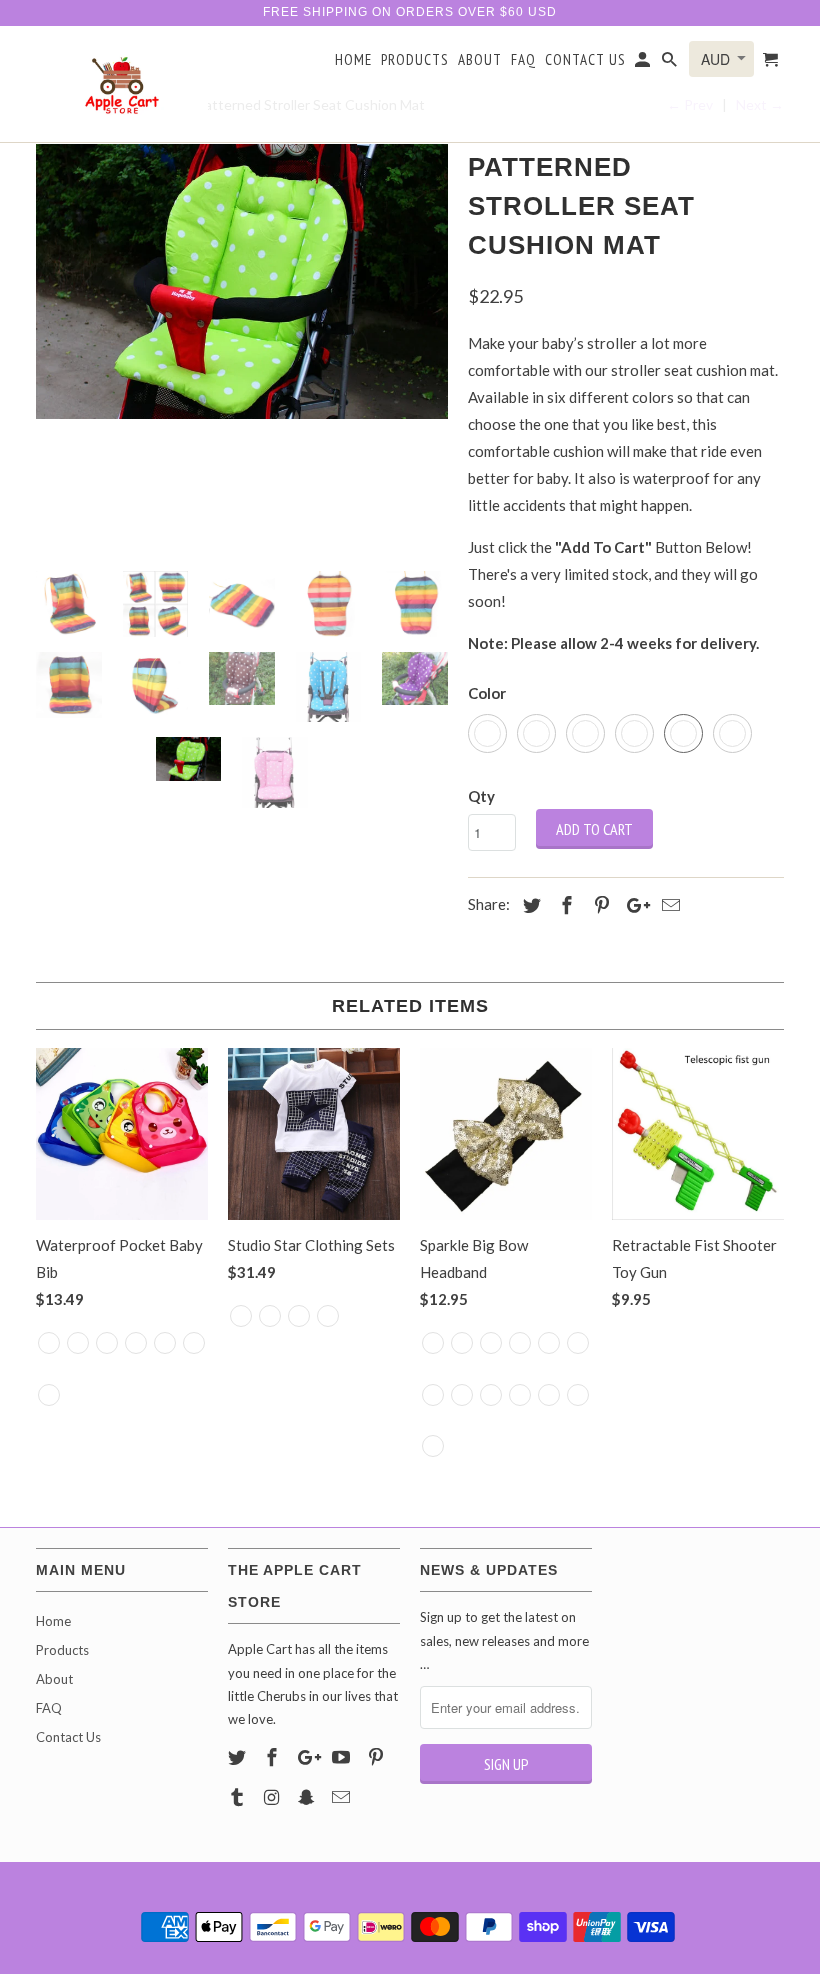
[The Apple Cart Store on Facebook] (274, 1757)
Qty (481, 796)
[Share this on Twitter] (529, 905)
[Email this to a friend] (668, 905)
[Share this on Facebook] (564, 905)
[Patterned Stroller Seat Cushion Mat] (242, 281)
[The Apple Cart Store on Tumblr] (239, 1797)
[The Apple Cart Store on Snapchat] (309, 1797)
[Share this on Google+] (633, 905)
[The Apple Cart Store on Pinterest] (378, 1757)
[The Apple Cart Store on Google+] (309, 1757)
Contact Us (585, 60)
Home (353, 60)
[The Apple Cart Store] (122, 84)
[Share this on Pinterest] (599, 905)
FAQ (523, 60)
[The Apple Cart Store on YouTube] (343, 1757)
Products (415, 60)
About (480, 60)
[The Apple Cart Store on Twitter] (239, 1757)
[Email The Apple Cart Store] (343, 1797)
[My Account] (644, 64)
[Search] (671, 64)
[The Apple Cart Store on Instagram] (274, 1797)
